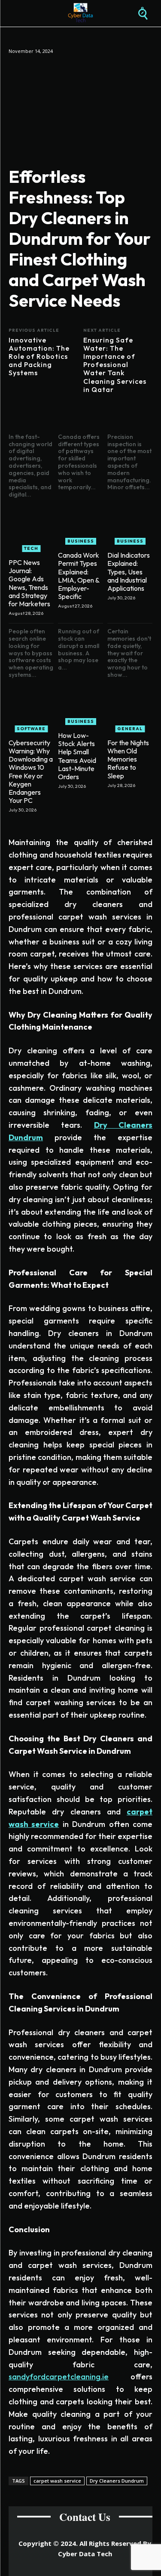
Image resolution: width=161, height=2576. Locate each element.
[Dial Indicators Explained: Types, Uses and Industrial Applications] (130, 522)
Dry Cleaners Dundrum (117, 2481)
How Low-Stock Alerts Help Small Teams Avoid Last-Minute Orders (77, 756)
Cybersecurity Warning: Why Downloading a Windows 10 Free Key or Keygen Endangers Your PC (31, 771)
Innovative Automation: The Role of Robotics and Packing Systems (39, 357)
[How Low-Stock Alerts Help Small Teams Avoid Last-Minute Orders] (80, 702)
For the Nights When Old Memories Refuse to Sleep (128, 759)
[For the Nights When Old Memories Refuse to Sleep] (130, 710)
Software (31, 729)
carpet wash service (57, 2481)
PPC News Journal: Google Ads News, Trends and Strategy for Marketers (29, 583)
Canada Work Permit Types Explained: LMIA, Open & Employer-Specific (79, 576)
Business (81, 541)
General (130, 729)
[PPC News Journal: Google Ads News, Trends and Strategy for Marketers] (31, 529)
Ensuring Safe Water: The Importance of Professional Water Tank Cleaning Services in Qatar (115, 365)
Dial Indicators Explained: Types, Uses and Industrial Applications (129, 572)
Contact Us (85, 2517)
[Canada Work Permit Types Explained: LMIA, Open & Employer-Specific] (80, 522)
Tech (31, 548)
